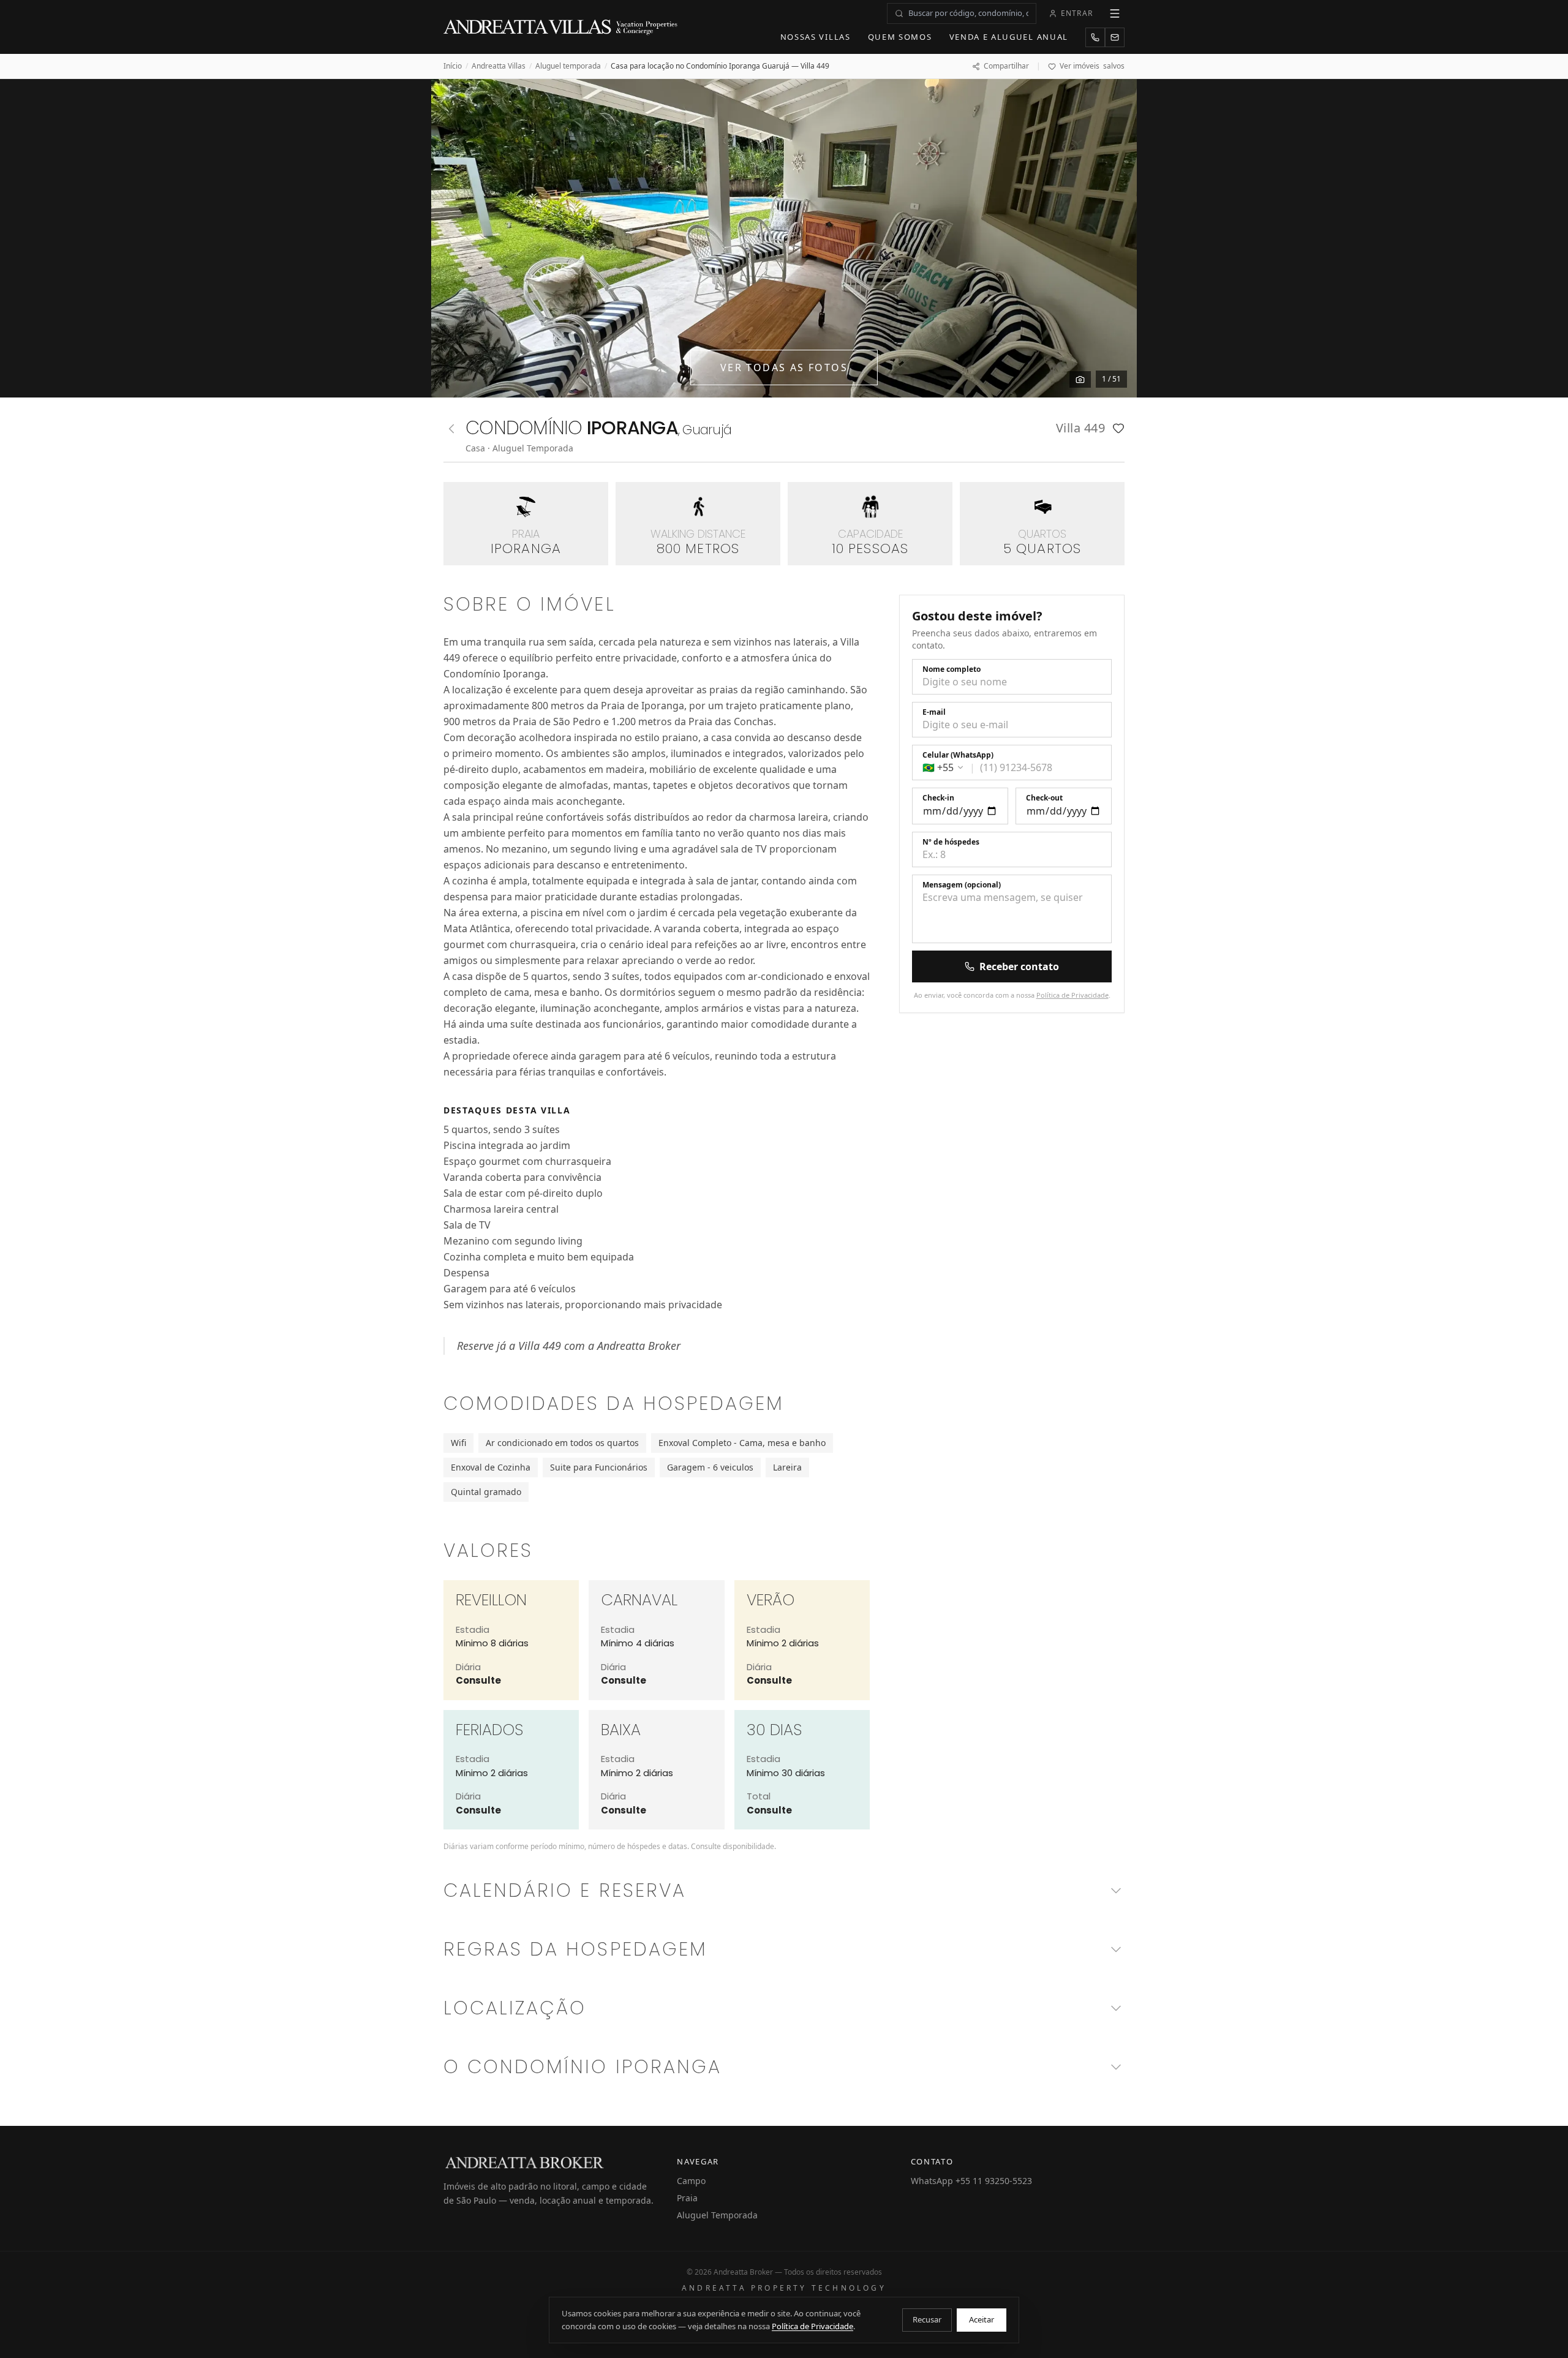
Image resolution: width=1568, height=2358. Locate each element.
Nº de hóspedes (951, 842)
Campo (691, 2181)
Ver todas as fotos (784, 367)
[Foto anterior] (454, 238)
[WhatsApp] (1095, 37)
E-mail (934, 712)
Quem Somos (900, 37)
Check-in (938, 798)
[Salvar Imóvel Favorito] (1118, 428)
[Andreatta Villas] (562, 27)
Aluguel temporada (568, 66)
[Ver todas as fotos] (1080, 379)
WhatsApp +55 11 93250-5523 (971, 2181)
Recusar (927, 2319)
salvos (1092, 66)
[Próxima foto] (1114, 238)
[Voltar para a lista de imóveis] (451, 429)
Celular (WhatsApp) (958, 755)
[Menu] (1115, 13)
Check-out (1044, 798)
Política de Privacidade (1072, 995)
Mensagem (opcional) (962, 885)
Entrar (1077, 13)
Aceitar (982, 2319)
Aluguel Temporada (717, 2215)
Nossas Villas (816, 37)
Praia (687, 2198)
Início (453, 66)
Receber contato (1019, 966)
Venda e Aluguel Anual (1009, 37)
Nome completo (952, 669)
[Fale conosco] (1115, 37)
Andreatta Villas (499, 66)
